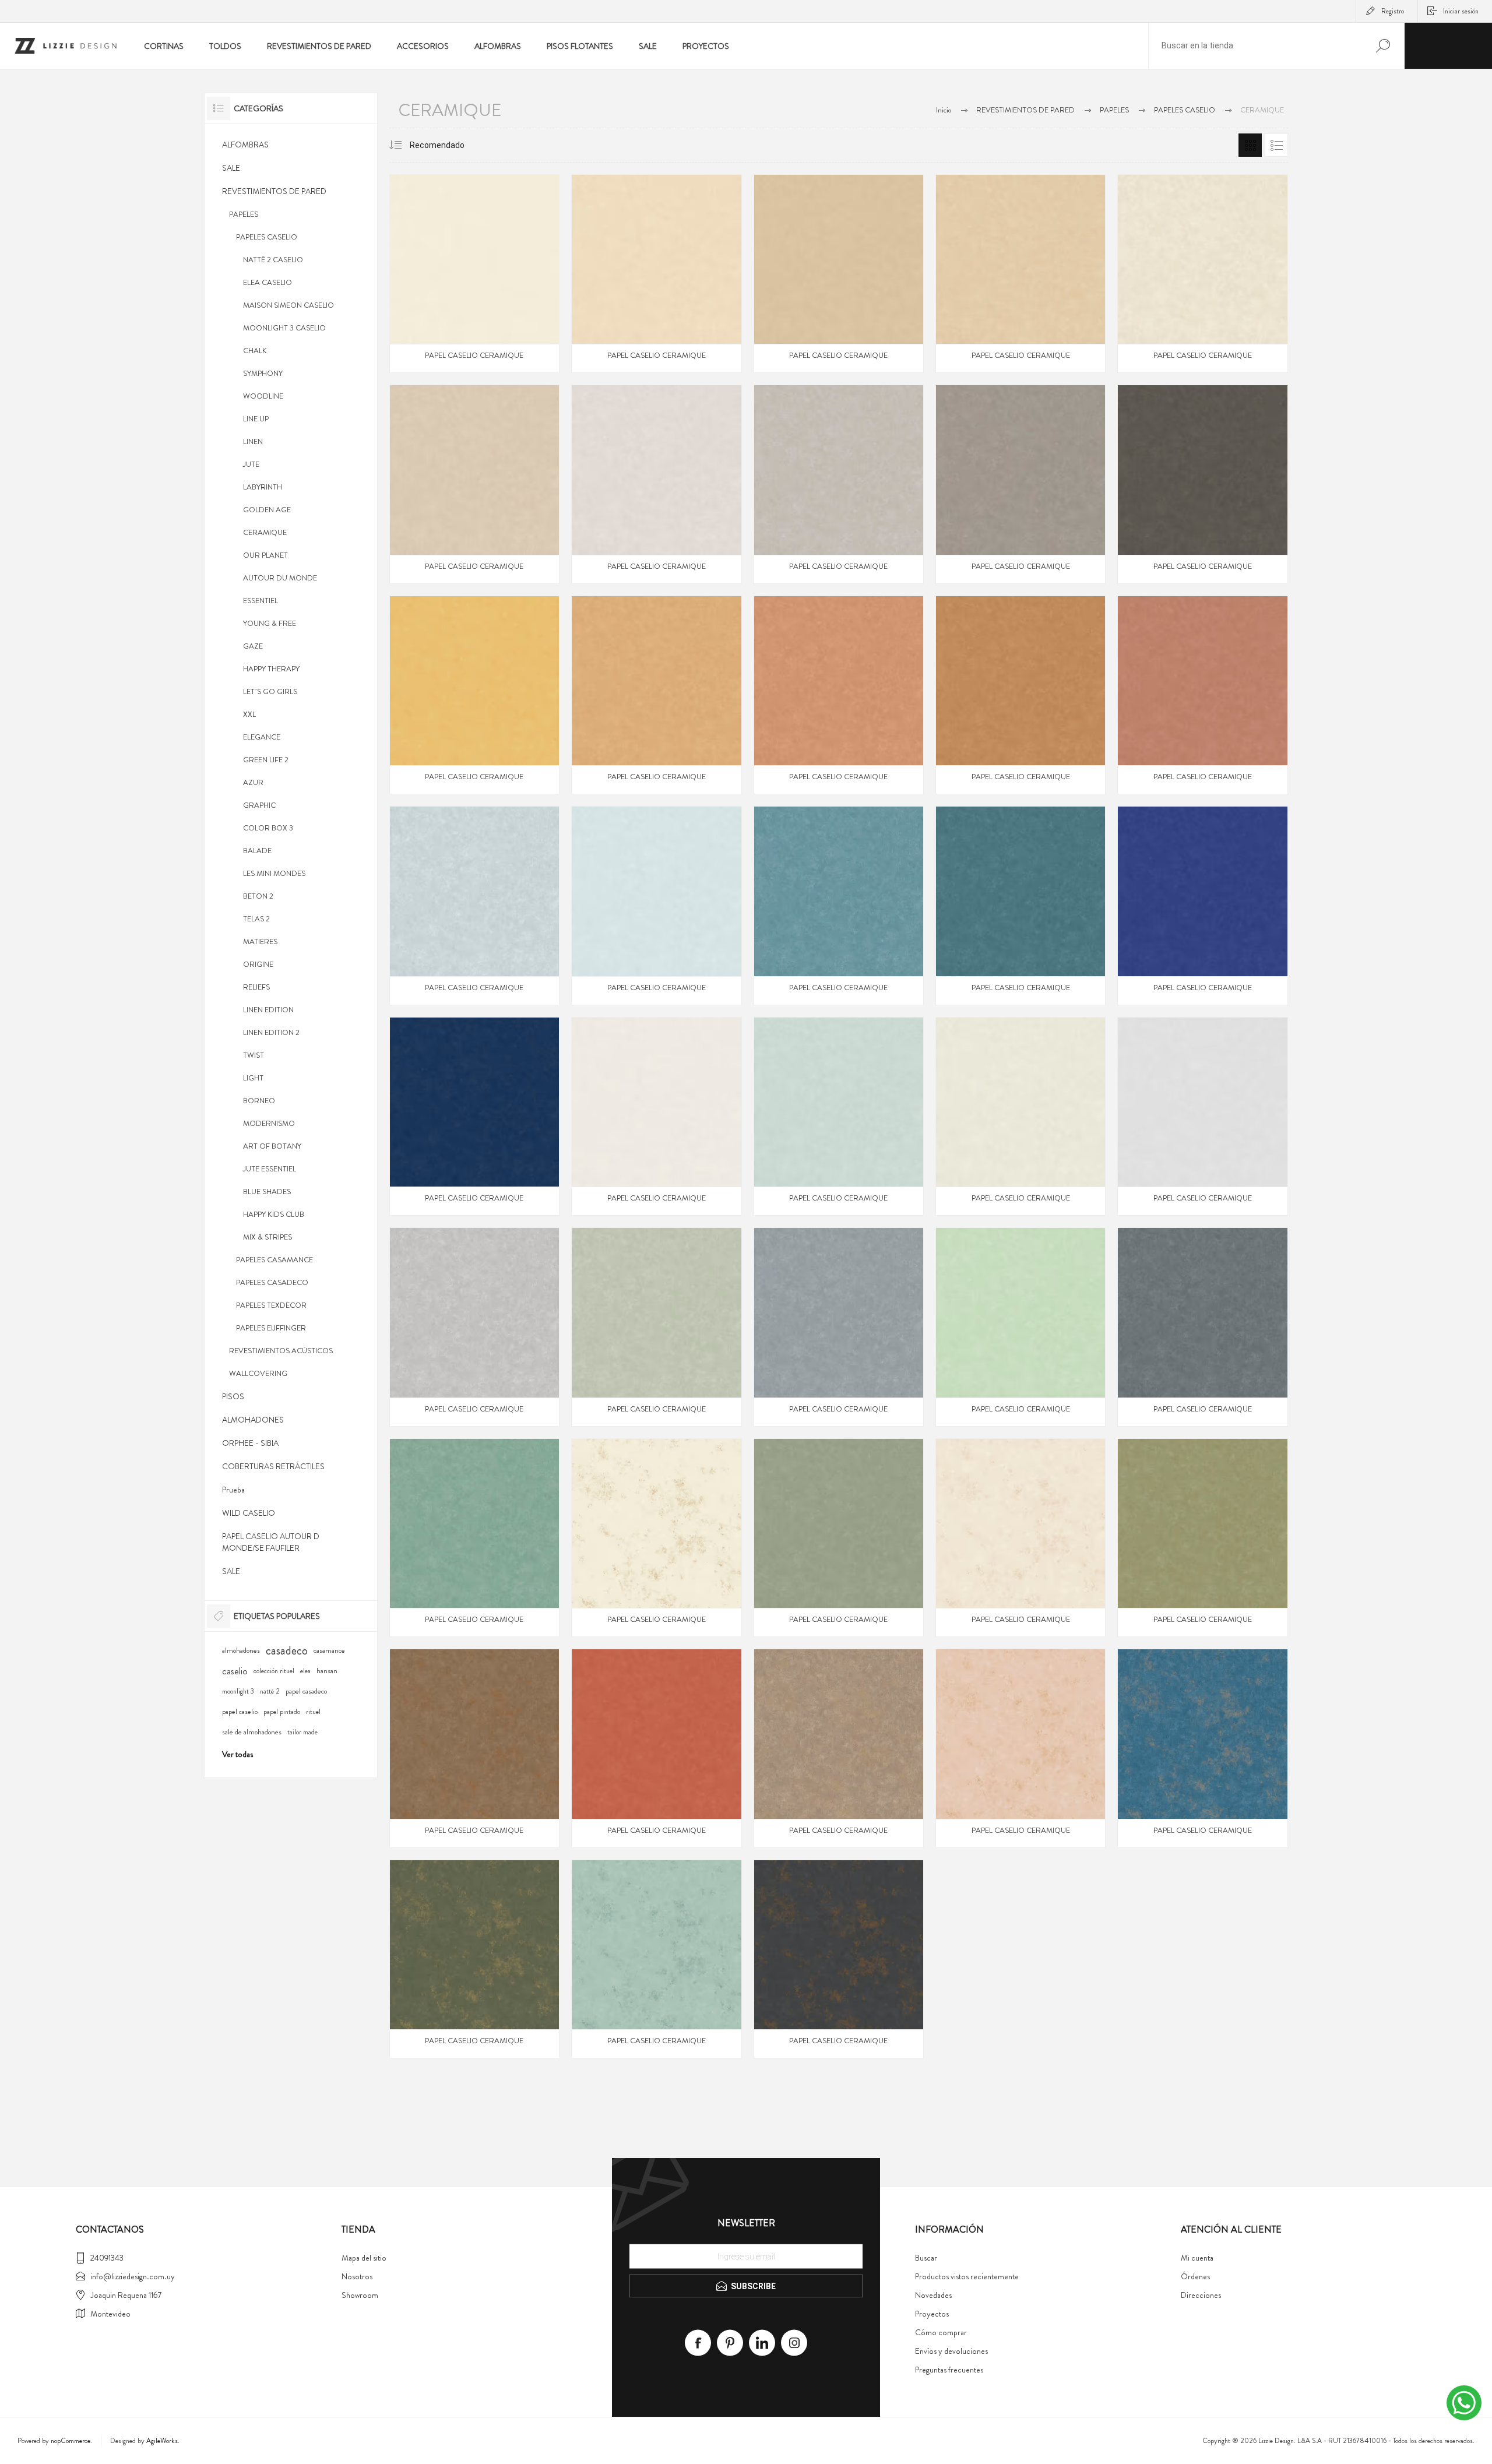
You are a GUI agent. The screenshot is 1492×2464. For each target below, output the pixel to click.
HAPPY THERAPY (271, 669)
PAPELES (244, 214)
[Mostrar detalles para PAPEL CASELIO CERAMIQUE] (474, 274)
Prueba (233, 1490)
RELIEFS (256, 987)
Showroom (360, 2295)
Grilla (1250, 145)
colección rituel (274, 1671)
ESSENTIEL (261, 601)
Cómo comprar (941, 2332)
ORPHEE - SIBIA (250, 1443)
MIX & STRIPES (268, 1237)
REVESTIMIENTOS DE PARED (274, 191)
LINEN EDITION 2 (271, 1032)
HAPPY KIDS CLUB (274, 1214)
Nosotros (357, 2276)
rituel (313, 1712)
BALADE (257, 851)
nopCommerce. (71, 2441)
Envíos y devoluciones (951, 2351)
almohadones (241, 1650)
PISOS (233, 1396)
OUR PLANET (265, 555)
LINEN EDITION (268, 1010)
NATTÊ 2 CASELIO (273, 260)
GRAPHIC (259, 805)
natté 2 (270, 1692)
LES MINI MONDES (274, 873)
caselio (235, 1671)
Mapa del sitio (364, 2258)
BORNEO (259, 1101)
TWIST (254, 1055)
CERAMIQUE (265, 532)
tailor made (302, 1732)
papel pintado (282, 1712)
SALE (231, 168)
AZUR (253, 782)
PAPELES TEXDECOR (271, 1305)
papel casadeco (306, 1691)
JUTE (251, 464)
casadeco (287, 1650)
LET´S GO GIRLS (270, 691)
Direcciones (1201, 2295)
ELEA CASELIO (268, 282)
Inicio (944, 110)
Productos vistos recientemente (967, 2276)
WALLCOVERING (258, 1373)
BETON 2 (258, 896)
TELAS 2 (256, 919)
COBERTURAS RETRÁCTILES (273, 1466)
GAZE (253, 646)
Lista (1276, 145)
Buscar (926, 2258)
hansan (327, 1671)
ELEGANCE (262, 737)
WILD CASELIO (249, 1513)
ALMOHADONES (253, 1420)
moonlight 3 (238, 1692)
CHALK (255, 351)
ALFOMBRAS (245, 145)
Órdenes (1195, 2276)
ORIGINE (258, 964)
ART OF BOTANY (272, 1146)
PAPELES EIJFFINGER (271, 1328)
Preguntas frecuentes (949, 2370)
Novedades (933, 2295)
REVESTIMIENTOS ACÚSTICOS (281, 1351)
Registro (1393, 11)
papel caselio (240, 1712)
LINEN (253, 441)
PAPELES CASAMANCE (275, 1260)
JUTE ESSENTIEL (270, 1169)
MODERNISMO (269, 1123)
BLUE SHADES (267, 1191)
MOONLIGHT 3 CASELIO (284, 328)
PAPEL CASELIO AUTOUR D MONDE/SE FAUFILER (271, 1542)
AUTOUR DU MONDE (280, 578)
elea (305, 1671)
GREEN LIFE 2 (266, 760)
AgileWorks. (163, 2441)
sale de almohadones (252, 1732)
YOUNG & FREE (270, 623)
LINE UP (256, 419)
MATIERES (260, 941)
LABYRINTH (263, 487)
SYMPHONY (263, 373)
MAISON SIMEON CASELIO (288, 305)
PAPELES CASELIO (267, 237)
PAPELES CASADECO (272, 1282)
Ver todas (237, 1754)
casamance (329, 1650)
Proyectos (932, 2314)
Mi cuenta (1197, 2258)
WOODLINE (263, 396)
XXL (249, 714)
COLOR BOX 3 (268, 828)
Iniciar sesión (1461, 11)
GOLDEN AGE (267, 510)
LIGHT (253, 1078)
